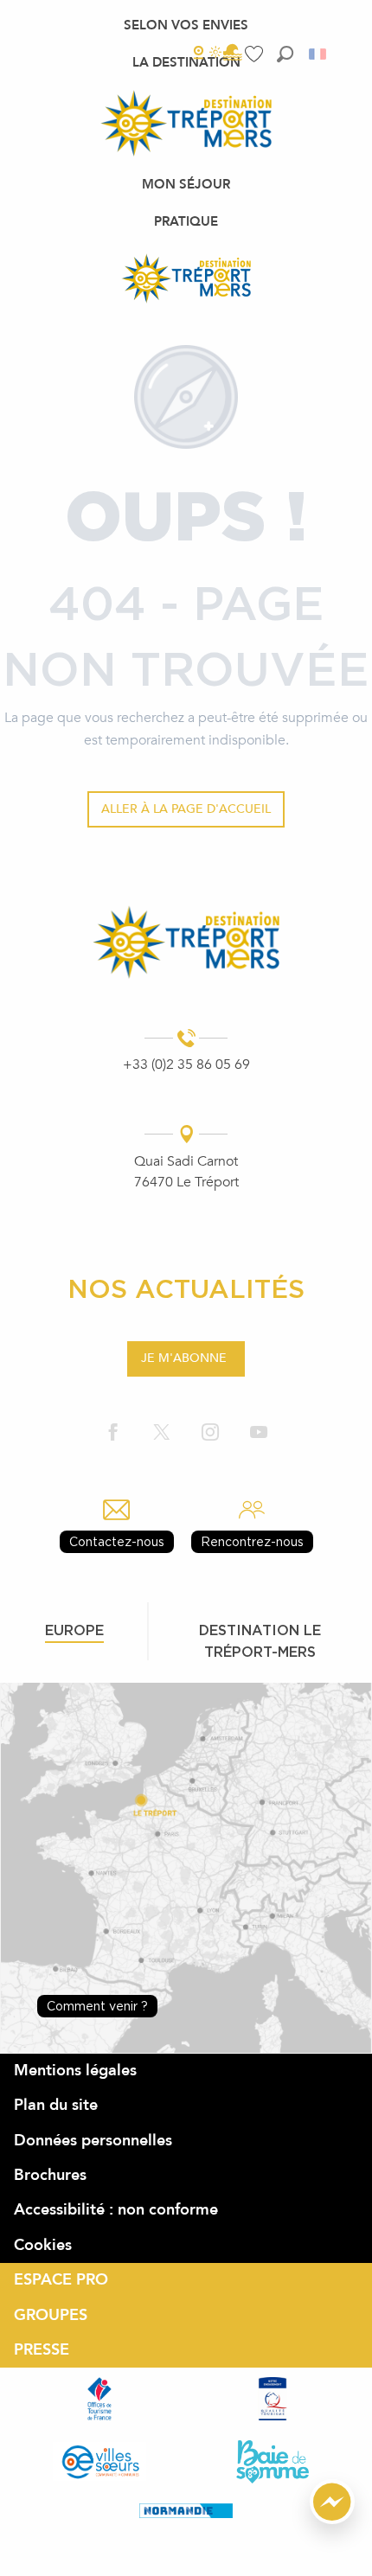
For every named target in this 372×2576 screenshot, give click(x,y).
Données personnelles (93, 2141)
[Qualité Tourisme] (273, 2399)
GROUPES (51, 2315)
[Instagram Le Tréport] (210, 1432)
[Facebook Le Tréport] (113, 1432)
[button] (285, 54)
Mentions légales (75, 2071)
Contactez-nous (117, 1541)
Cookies (43, 2245)
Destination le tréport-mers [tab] (260, 1641)
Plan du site (56, 2105)
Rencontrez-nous (252, 1541)
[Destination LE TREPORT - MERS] (186, 278)
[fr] (319, 54)
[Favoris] (256, 54)
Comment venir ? (97, 2006)
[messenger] (332, 2520)
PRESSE (42, 2350)
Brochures (50, 2175)
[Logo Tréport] (186, 942)
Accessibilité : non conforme (116, 2210)
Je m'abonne (184, 1358)
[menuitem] (186, 25)
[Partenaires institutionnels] (99, 2399)
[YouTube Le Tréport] (259, 1432)
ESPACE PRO (61, 2280)
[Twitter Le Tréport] (162, 1432)
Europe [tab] (74, 1630)
